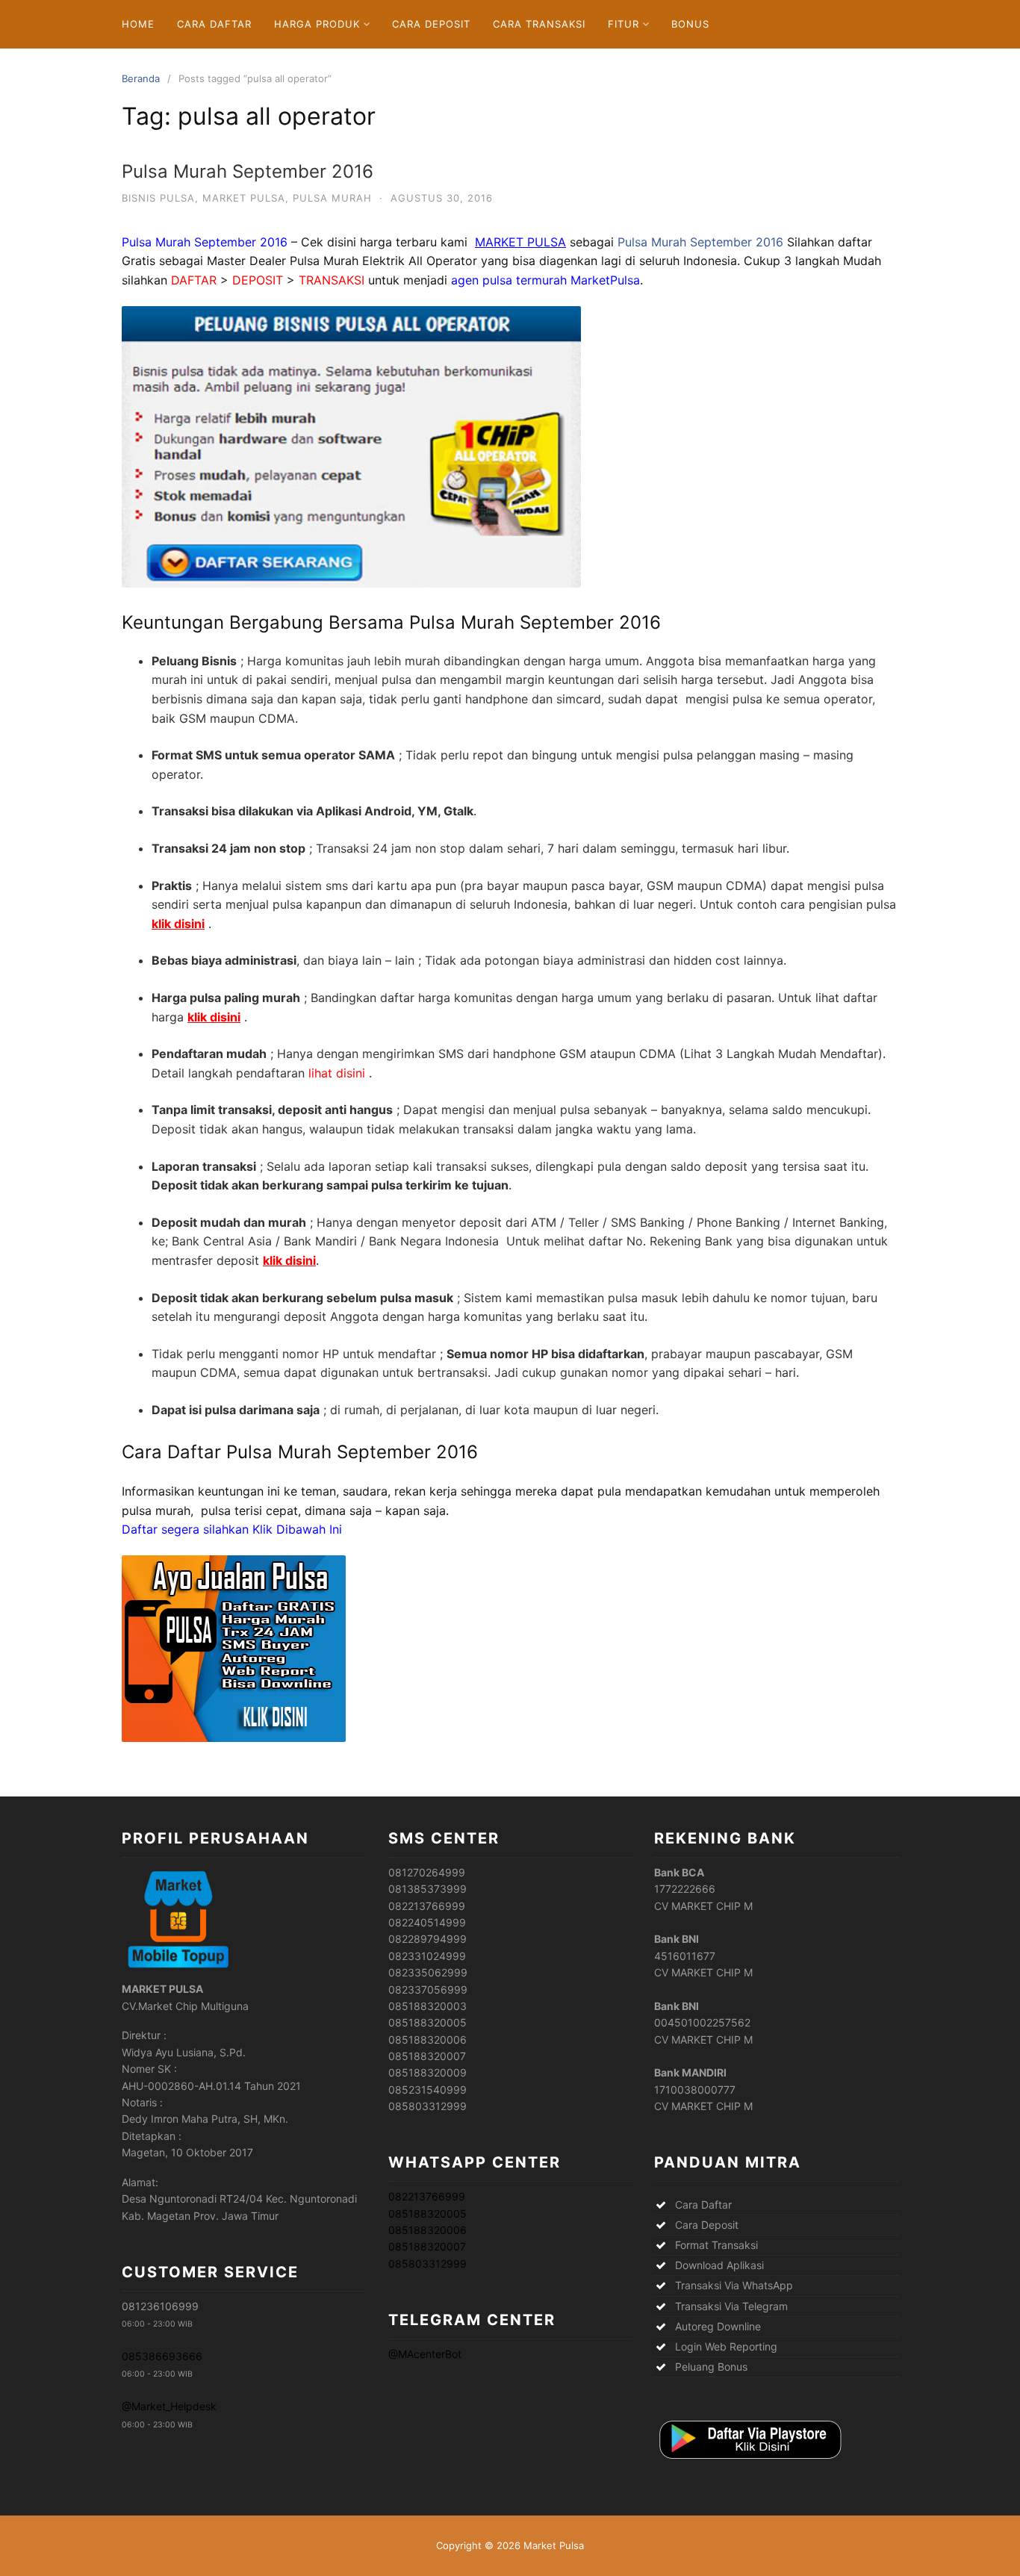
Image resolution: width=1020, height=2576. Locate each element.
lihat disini (335, 1073)
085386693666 (162, 2356)
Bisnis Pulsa (158, 198)
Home (138, 24)
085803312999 (427, 2264)
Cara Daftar (214, 24)
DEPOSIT (258, 280)
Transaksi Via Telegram (731, 2306)
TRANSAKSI (333, 280)
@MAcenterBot (425, 2354)
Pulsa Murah (332, 198)
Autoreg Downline (718, 2326)
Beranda (141, 78)
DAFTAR (194, 280)
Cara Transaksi (539, 24)
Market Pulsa (244, 198)
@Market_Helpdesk (169, 2406)
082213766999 (427, 2196)
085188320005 (427, 2213)
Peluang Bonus (711, 2367)
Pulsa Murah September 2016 (248, 171)
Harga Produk (317, 24)
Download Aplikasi (719, 2265)
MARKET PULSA (520, 242)
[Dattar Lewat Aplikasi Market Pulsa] (749, 2460)
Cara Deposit (431, 24)
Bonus (690, 24)
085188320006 (427, 2230)
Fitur (623, 24)
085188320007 (427, 2246)
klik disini (178, 924)
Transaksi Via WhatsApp (734, 2285)
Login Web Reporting (726, 2346)
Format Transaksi (716, 2245)
